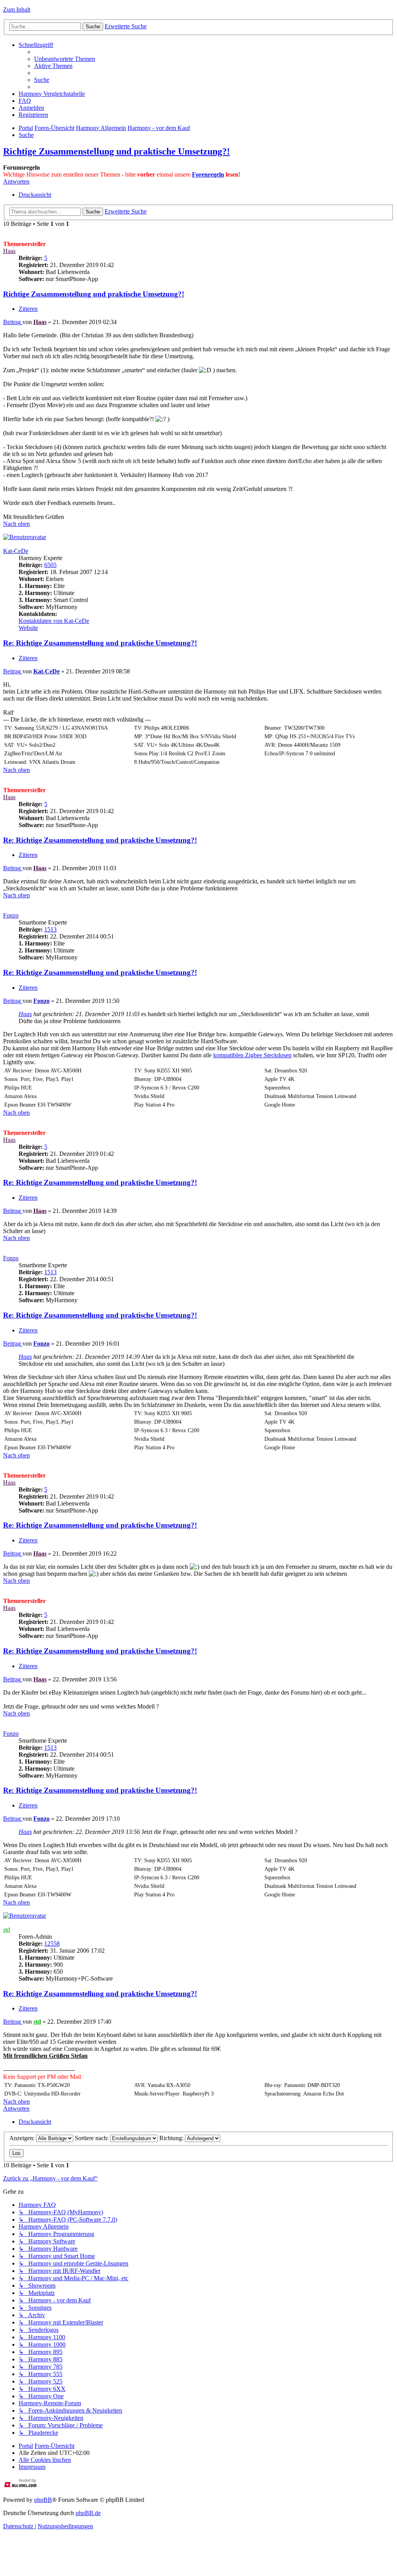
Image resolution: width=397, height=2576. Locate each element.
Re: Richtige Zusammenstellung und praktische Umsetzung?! (100, 643)
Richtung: (172, 2138)
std (7, 1930)
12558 (52, 1944)
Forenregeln (208, 174)
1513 (50, 929)
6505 (50, 565)
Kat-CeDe (16, 551)
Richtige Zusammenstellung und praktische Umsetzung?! (117, 151)
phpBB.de (88, 2513)
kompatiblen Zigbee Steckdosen (252, 1055)
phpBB (43, 2500)
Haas (9, 251)
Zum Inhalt (17, 10)
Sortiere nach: (92, 2138)
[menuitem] (65, 59)
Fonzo (11, 915)
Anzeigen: (23, 2138)
